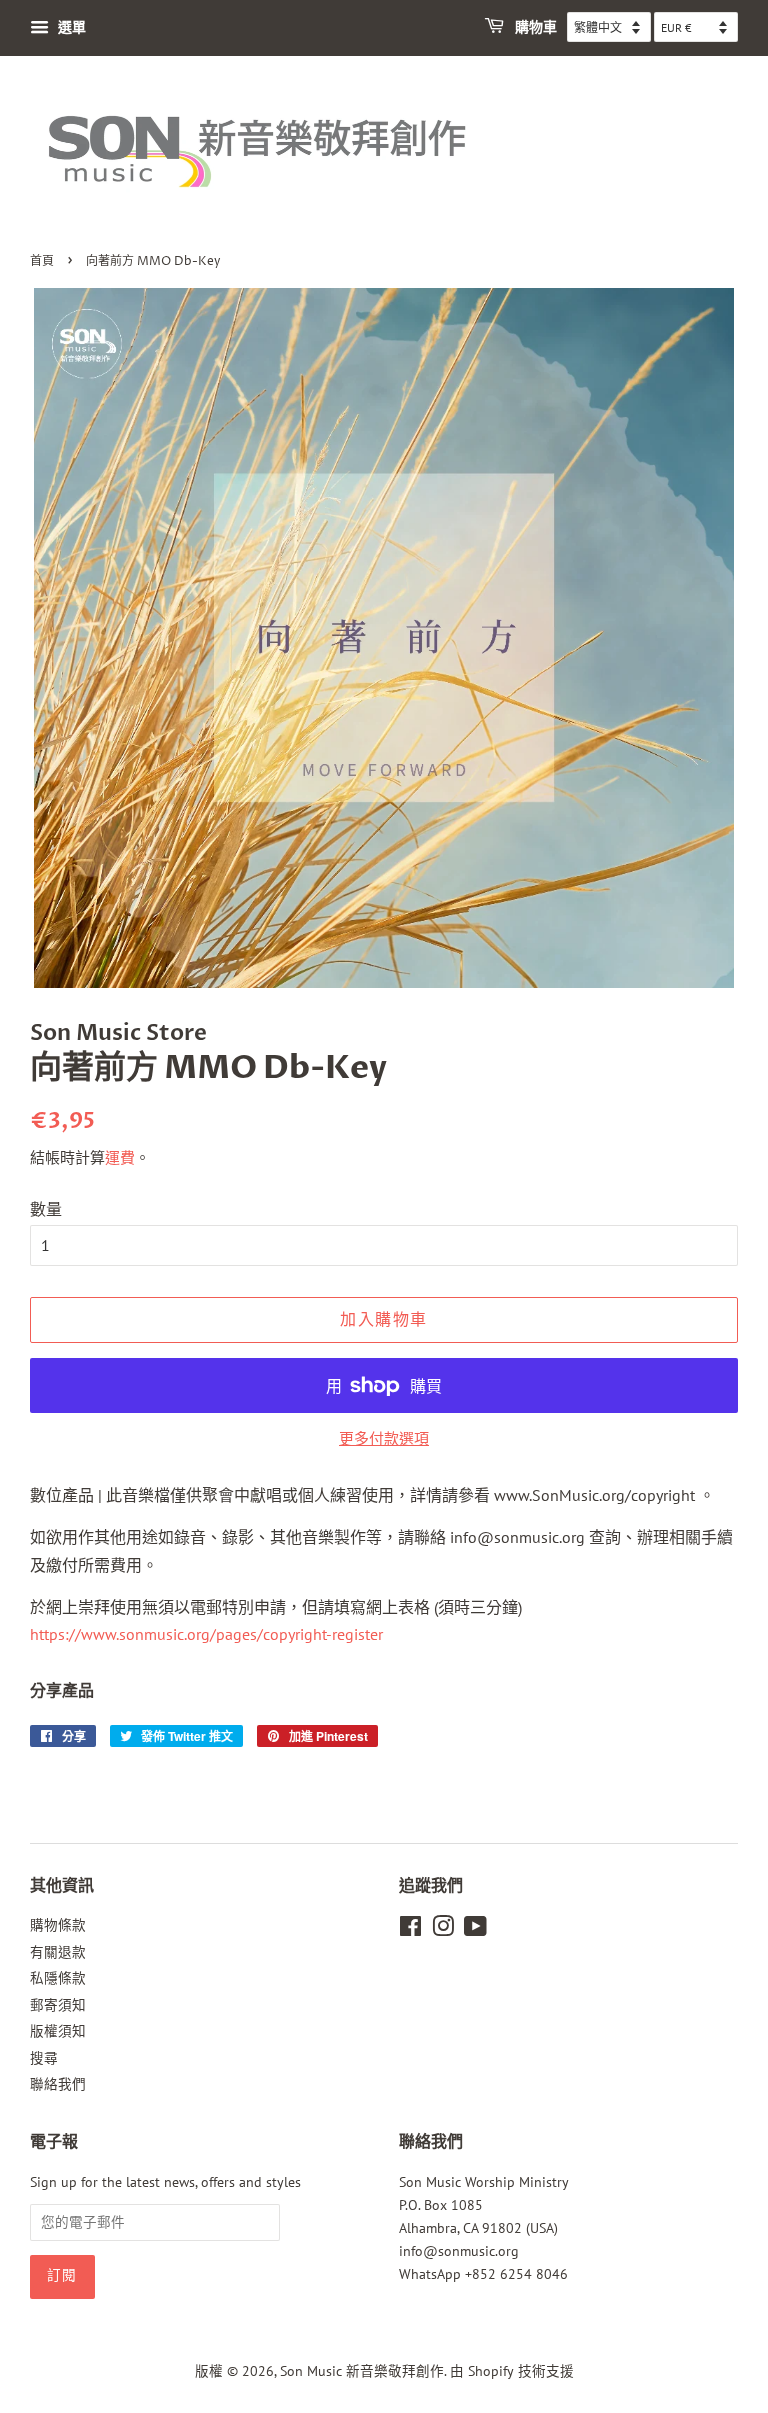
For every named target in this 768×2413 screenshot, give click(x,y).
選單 (70, 27)
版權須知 (58, 2031)
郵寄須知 (58, 2005)
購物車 (534, 27)
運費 (120, 1157)
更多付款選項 (384, 1438)
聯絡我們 (58, 2084)
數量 (46, 1209)
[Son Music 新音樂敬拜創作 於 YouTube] (475, 1930)
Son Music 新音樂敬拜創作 (362, 2371)
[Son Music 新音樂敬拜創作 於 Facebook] (410, 1930)
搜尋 (44, 2058)
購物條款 (58, 1925)
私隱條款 (58, 1978)
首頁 (42, 261)
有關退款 (58, 1952)
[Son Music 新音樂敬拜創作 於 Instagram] (443, 1930)
